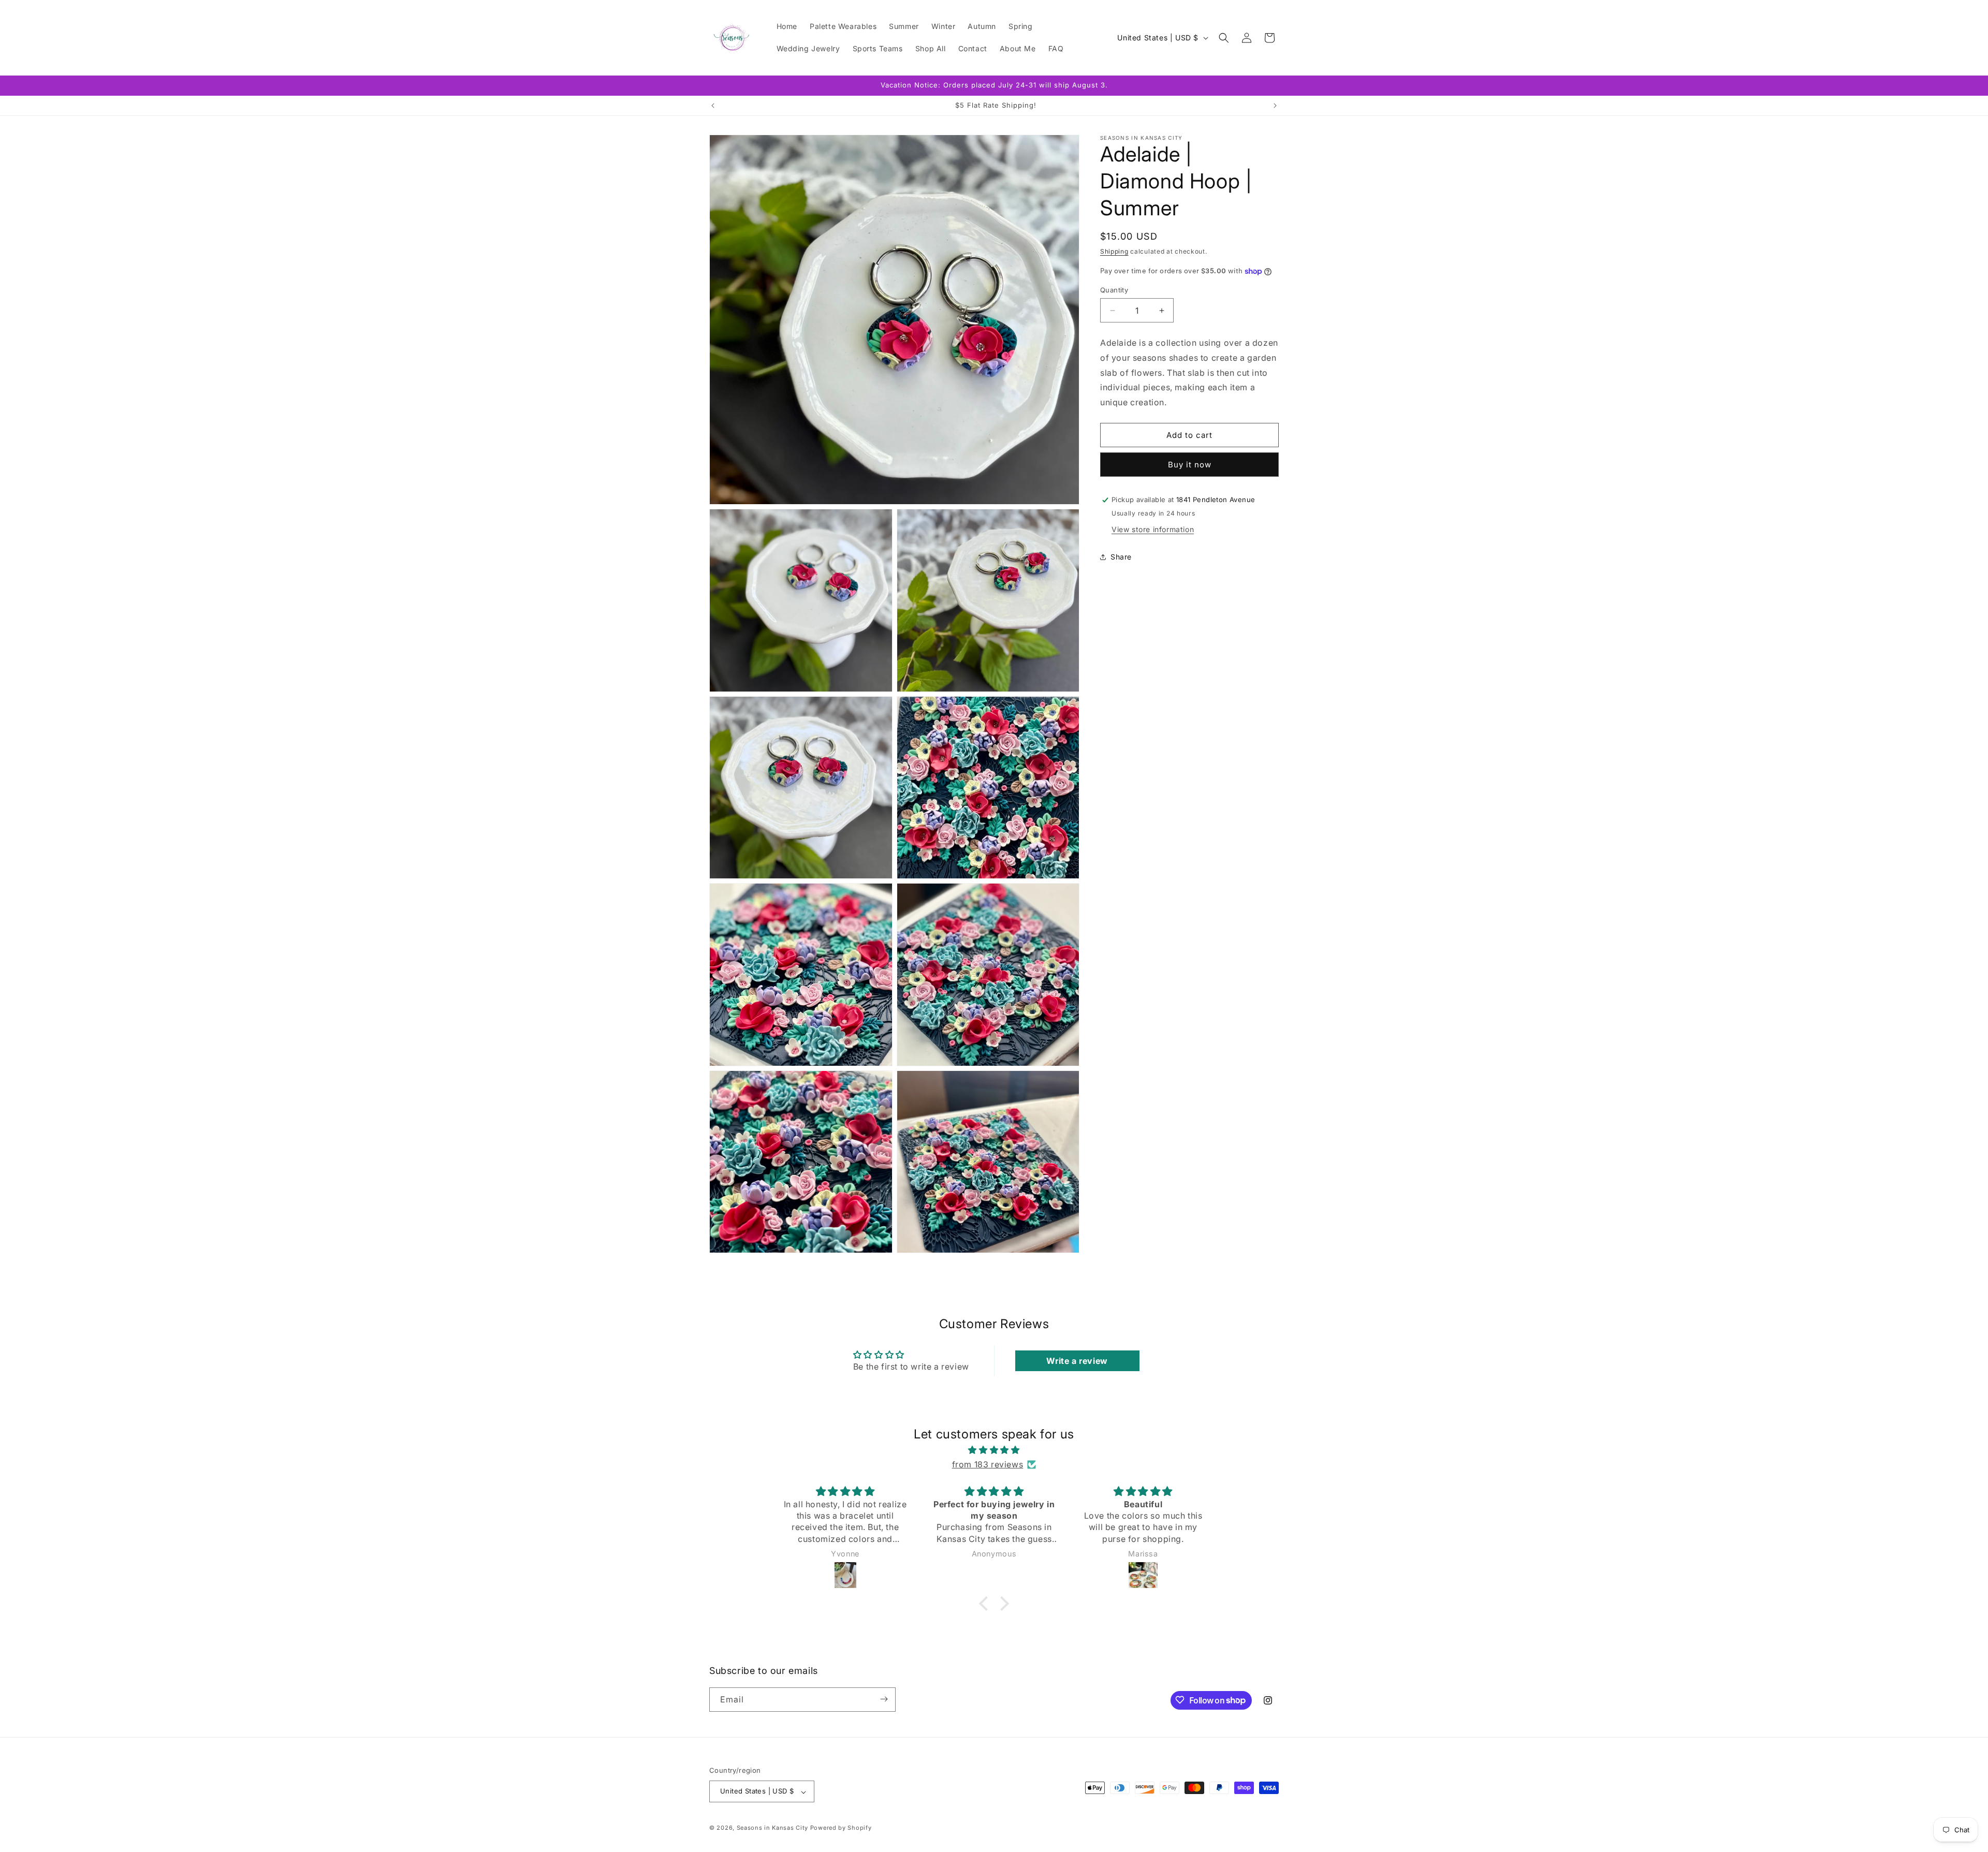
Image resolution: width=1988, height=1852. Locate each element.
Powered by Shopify (841, 1828)
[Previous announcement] (713, 106)
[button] (1224, 38)
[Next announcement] (1275, 106)
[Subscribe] (884, 1699)
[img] (994, 1450)
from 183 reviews (988, 1464)
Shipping (1114, 251)
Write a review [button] (1077, 1361)
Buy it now (1190, 465)
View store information (1153, 529)
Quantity (1114, 290)
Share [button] (1121, 557)
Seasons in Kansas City (772, 1828)
